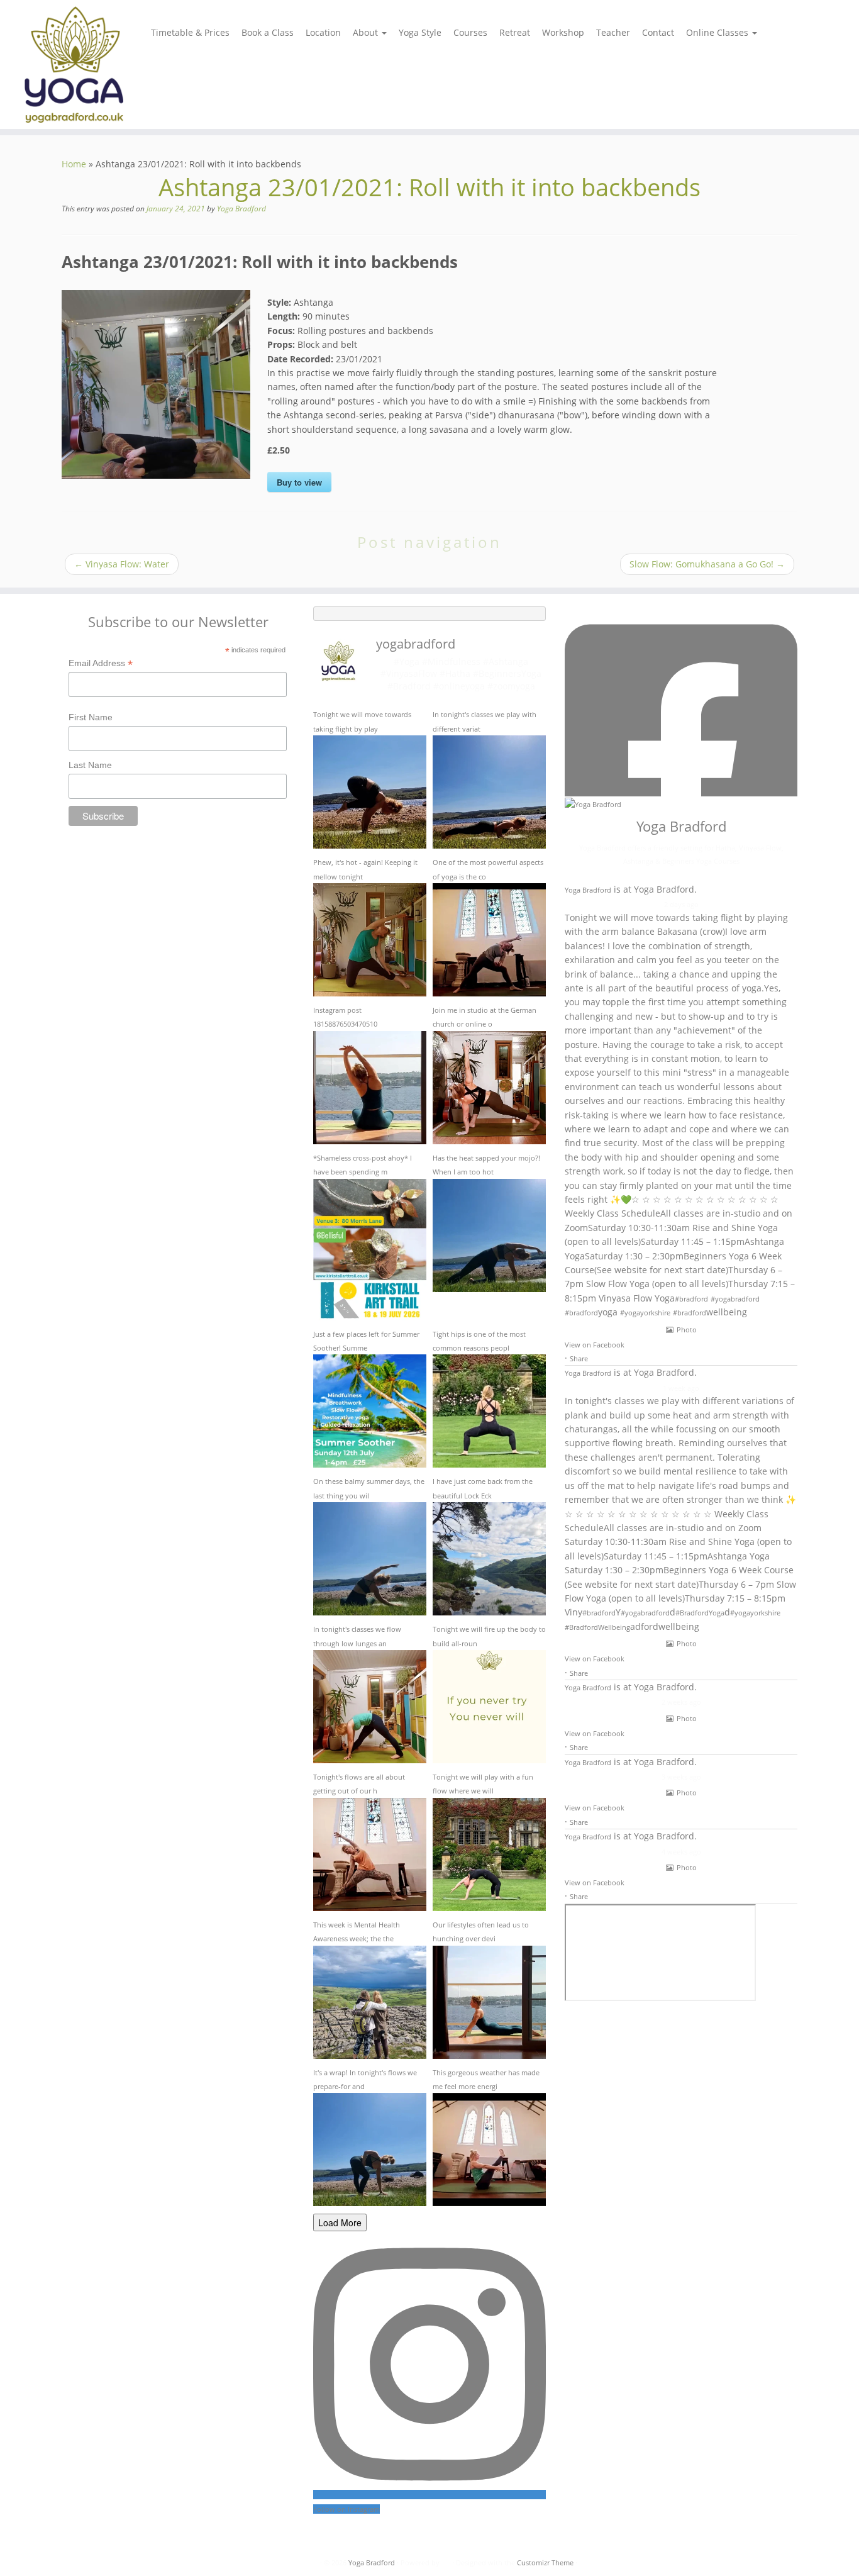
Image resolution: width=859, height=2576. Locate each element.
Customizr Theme (545, 2562)
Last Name (90, 765)
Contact (658, 32)
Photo (687, 1330)
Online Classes (718, 32)
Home (74, 164)
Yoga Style (420, 32)
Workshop (563, 32)
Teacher (613, 32)
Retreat (515, 32)
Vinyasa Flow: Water (122, 564)
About (367, 32)
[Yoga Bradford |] (99, 64)
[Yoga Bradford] (593, 804)
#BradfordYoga (700, 1613)
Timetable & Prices (190, 32)
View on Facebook (595, 1345)
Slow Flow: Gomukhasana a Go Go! (707, 564)
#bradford (691, 1299)
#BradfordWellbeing (597, 1627)
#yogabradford (735, 1299)
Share (579, 1358)
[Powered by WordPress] (446, 2563)
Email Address (101, 664)
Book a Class (268, 32)
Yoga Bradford (241, 209)
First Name (91, 717)
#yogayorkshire (645, 1313)
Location (323, 32)
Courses (470, 32)
